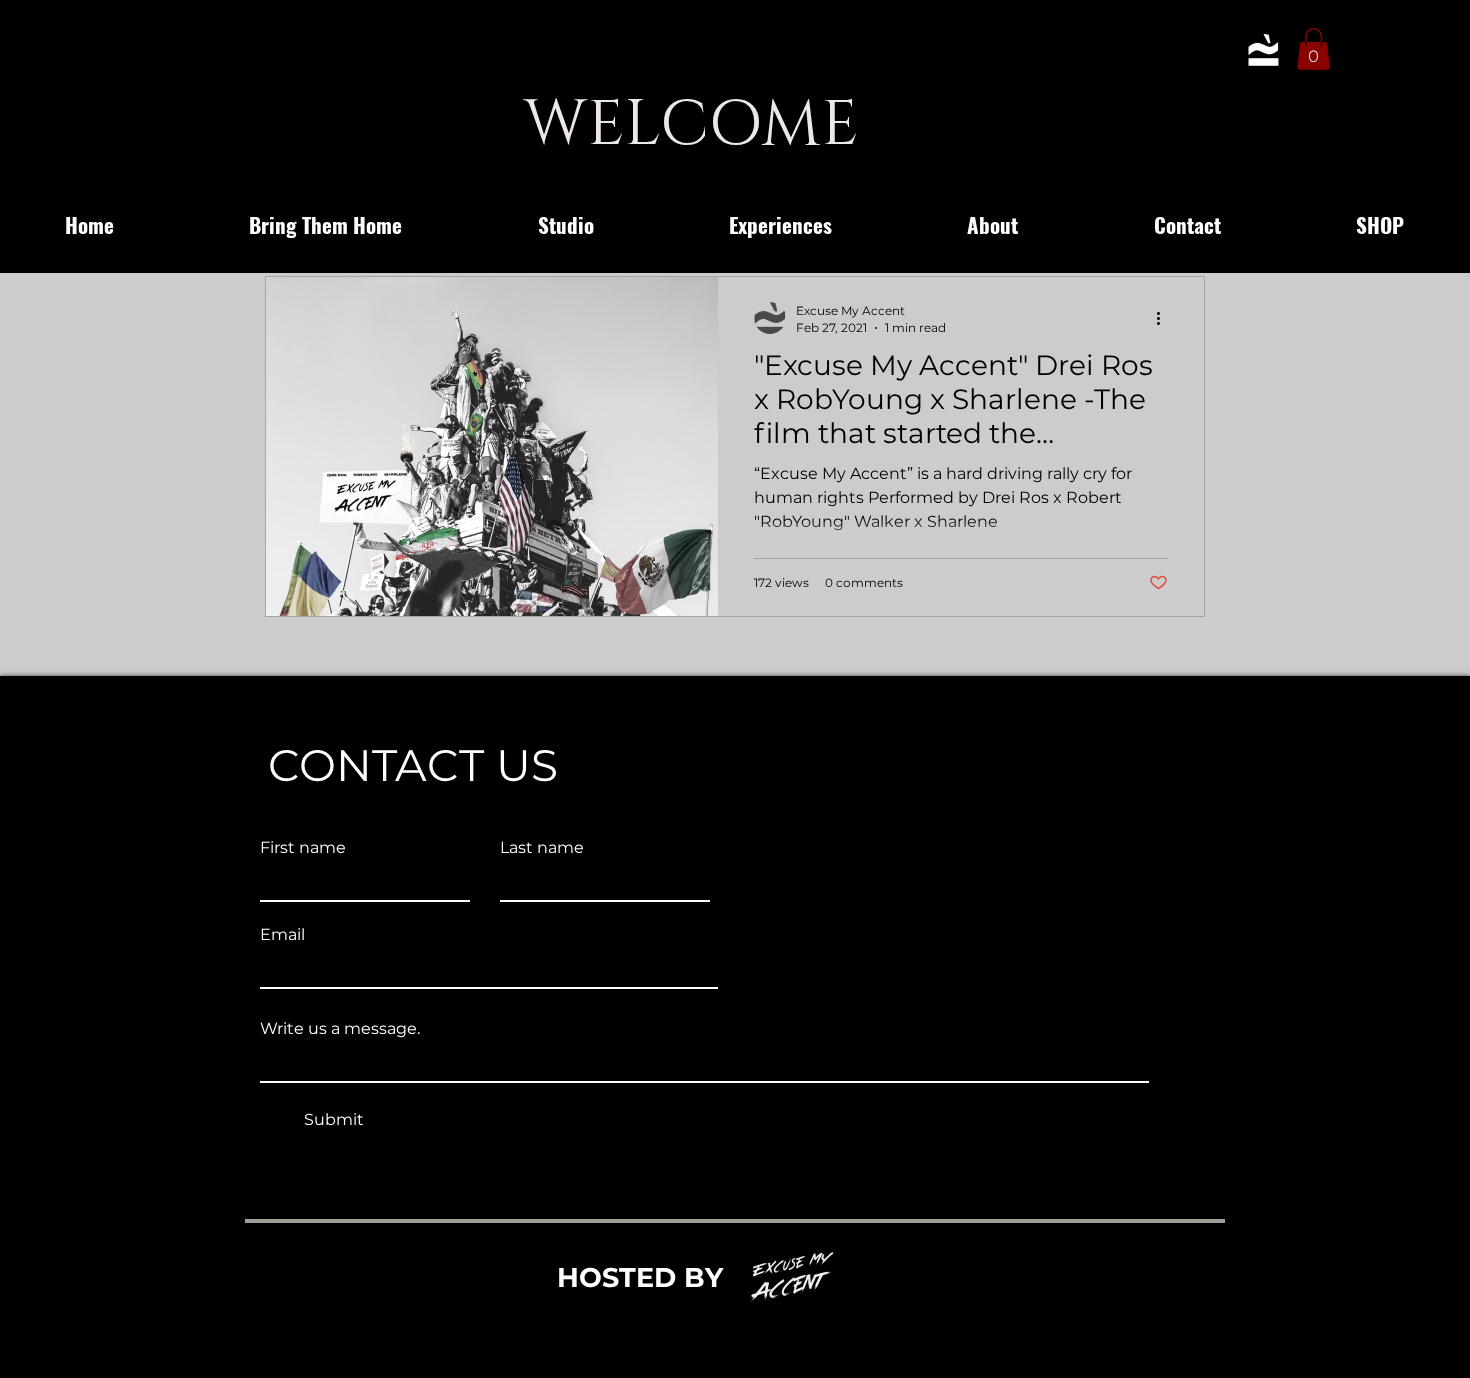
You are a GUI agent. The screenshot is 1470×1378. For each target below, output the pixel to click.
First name (303, 848)
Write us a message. (340, 1029)
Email (282, 935)
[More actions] (1165, 318)
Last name (542, 848)
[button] (1313, 49)
